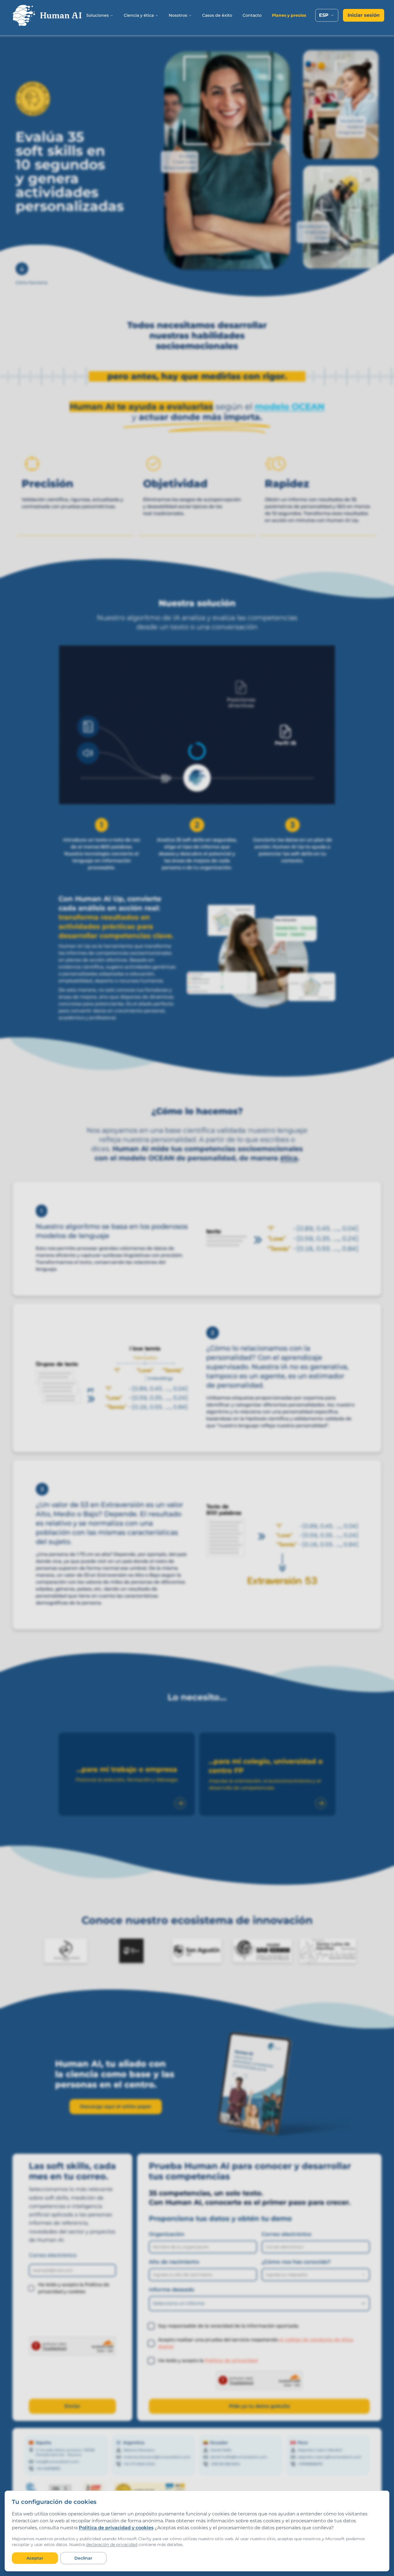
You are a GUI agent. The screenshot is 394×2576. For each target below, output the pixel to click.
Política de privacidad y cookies (116, 2528)
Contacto (252, 15)
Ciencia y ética (139, 15)
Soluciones (97, 15)
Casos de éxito (217, 15)
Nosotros (178, 15)
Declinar (83, 2558)
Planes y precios (289, 15)
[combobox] (327, 15)
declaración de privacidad (112, 2545)
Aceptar (35, 2558)
